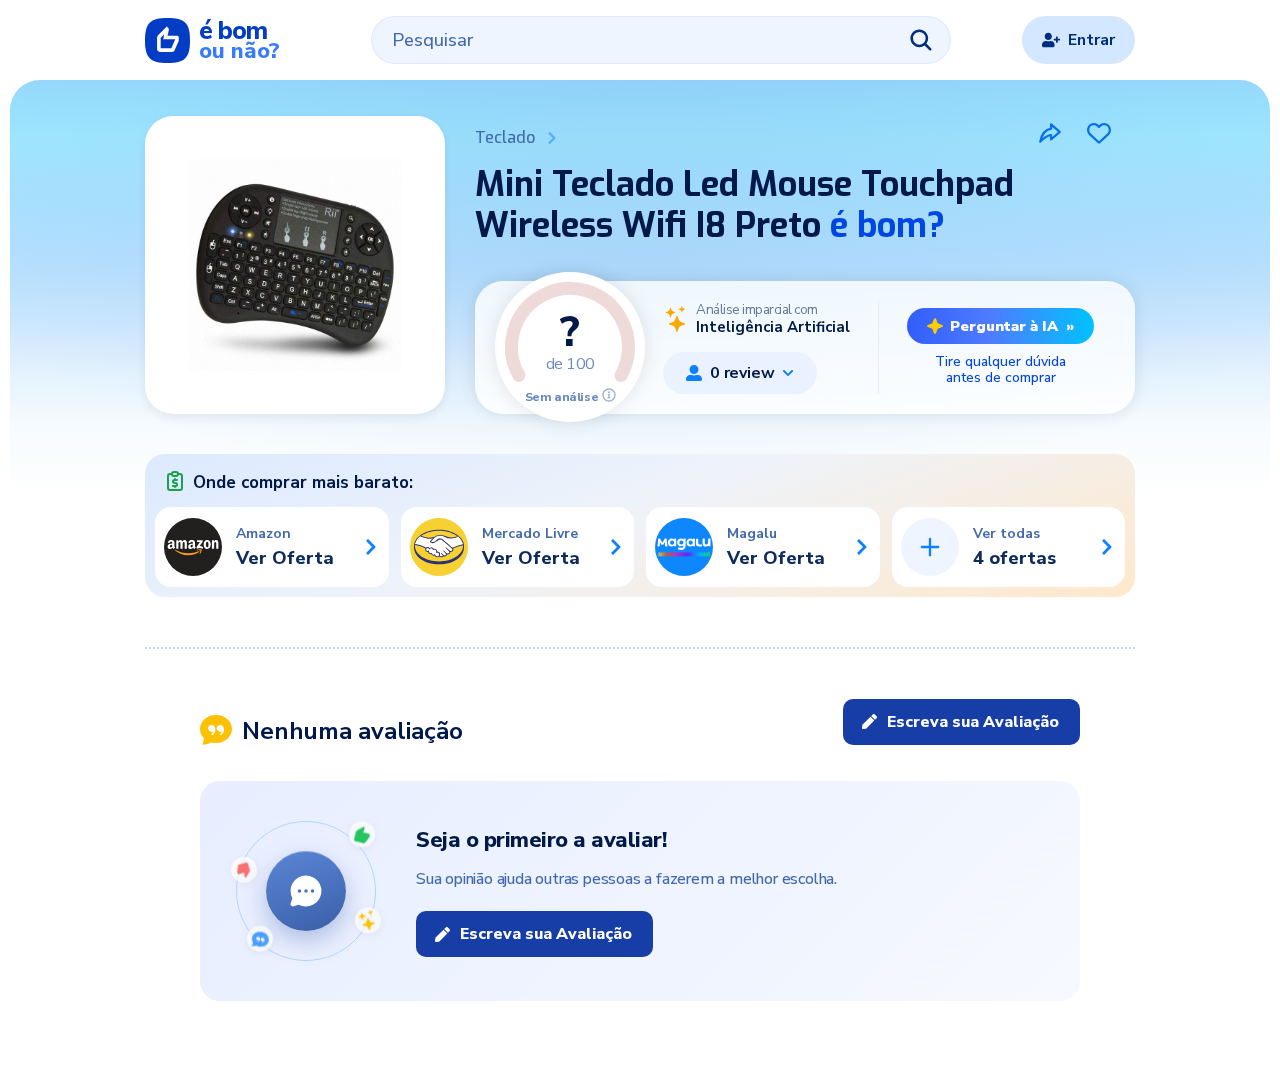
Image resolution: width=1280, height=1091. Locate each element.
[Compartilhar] (1050, 133)
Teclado (505, 137)
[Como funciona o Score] (609, 395)
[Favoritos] (1099, 133)
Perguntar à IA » (1012, 326)
